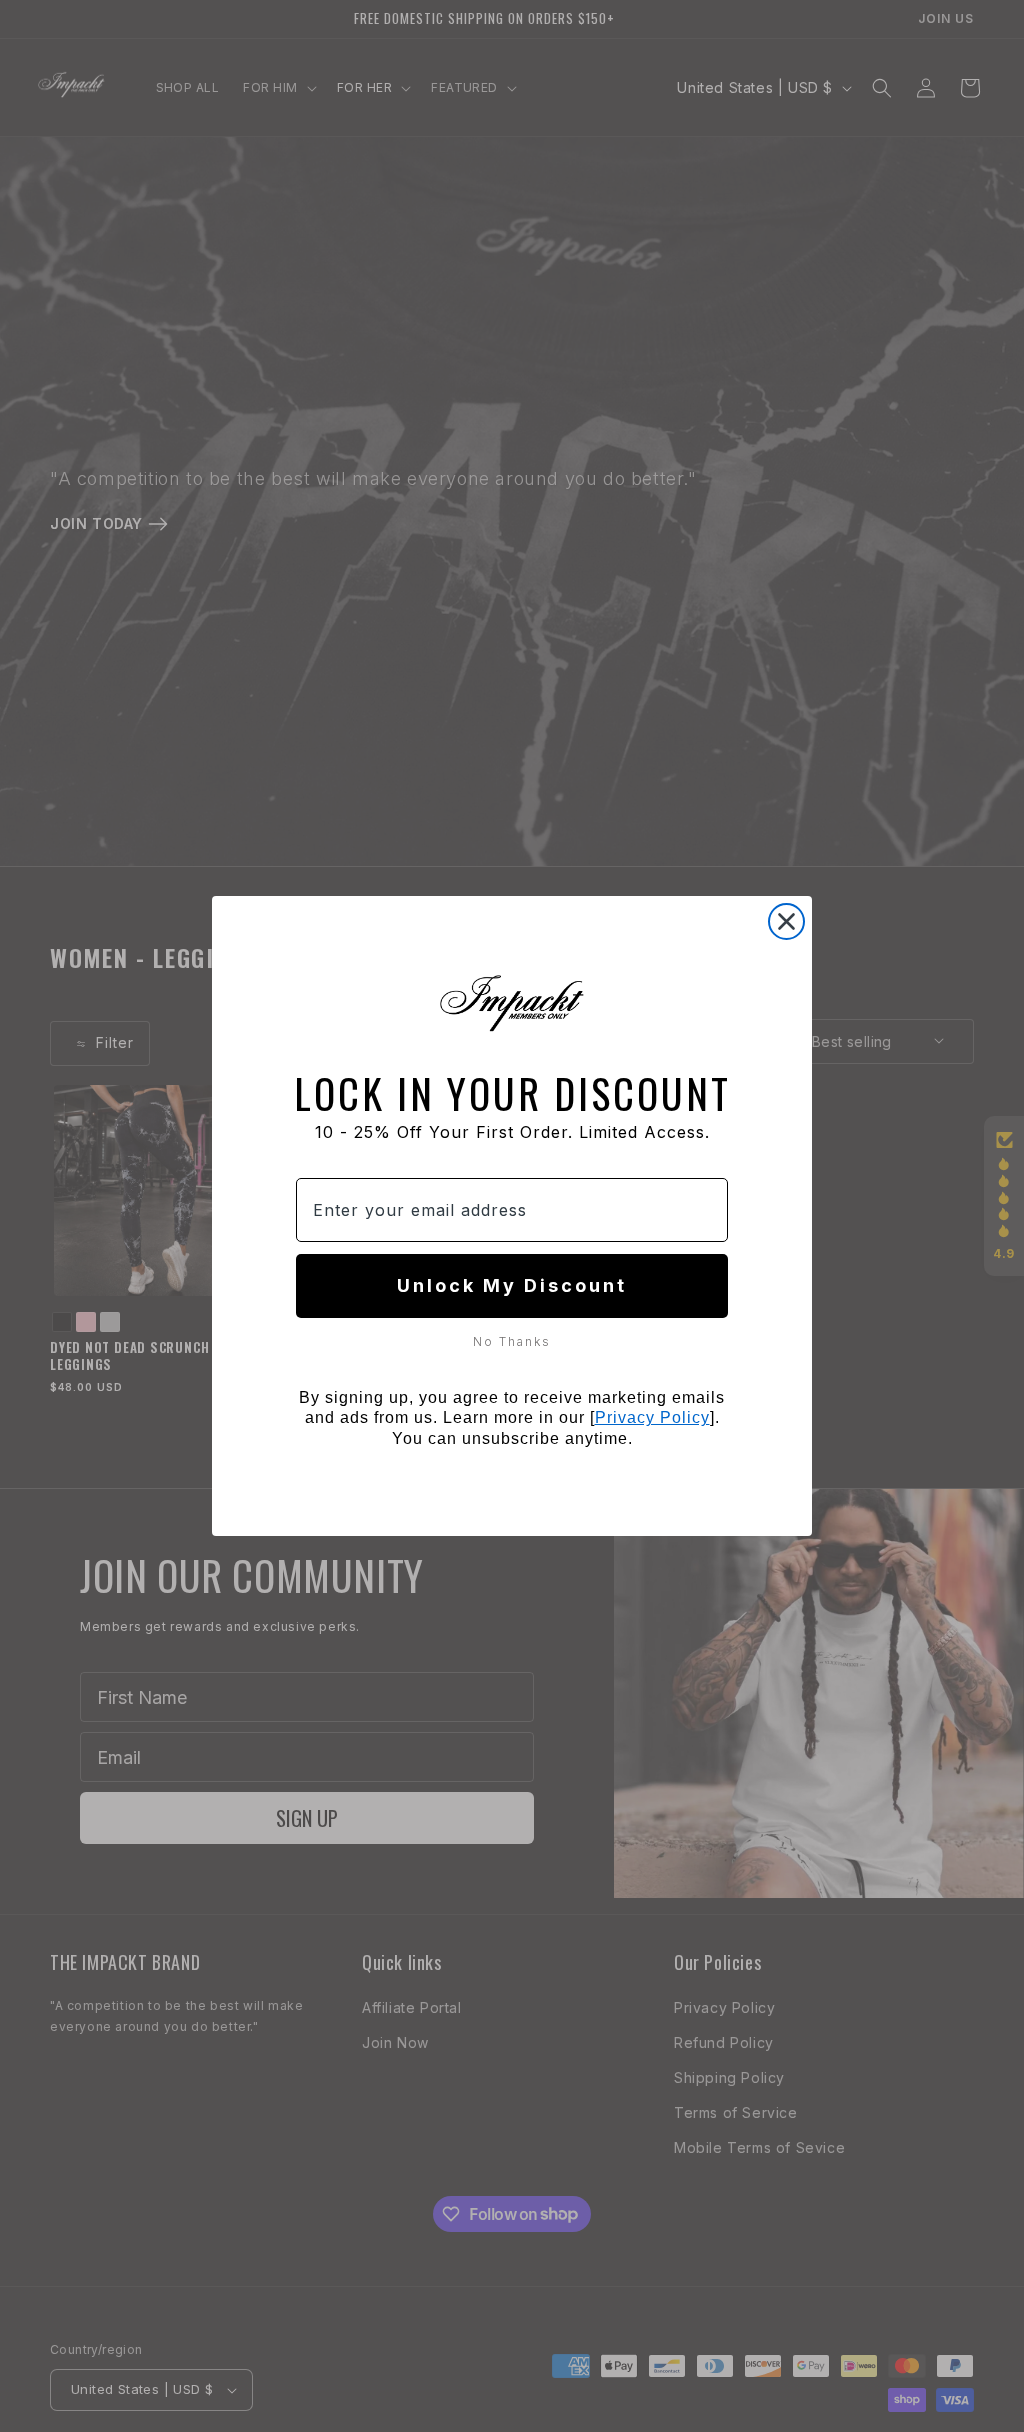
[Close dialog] (786, 921)
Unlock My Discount (512, 1285)
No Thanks (512, 1341)
